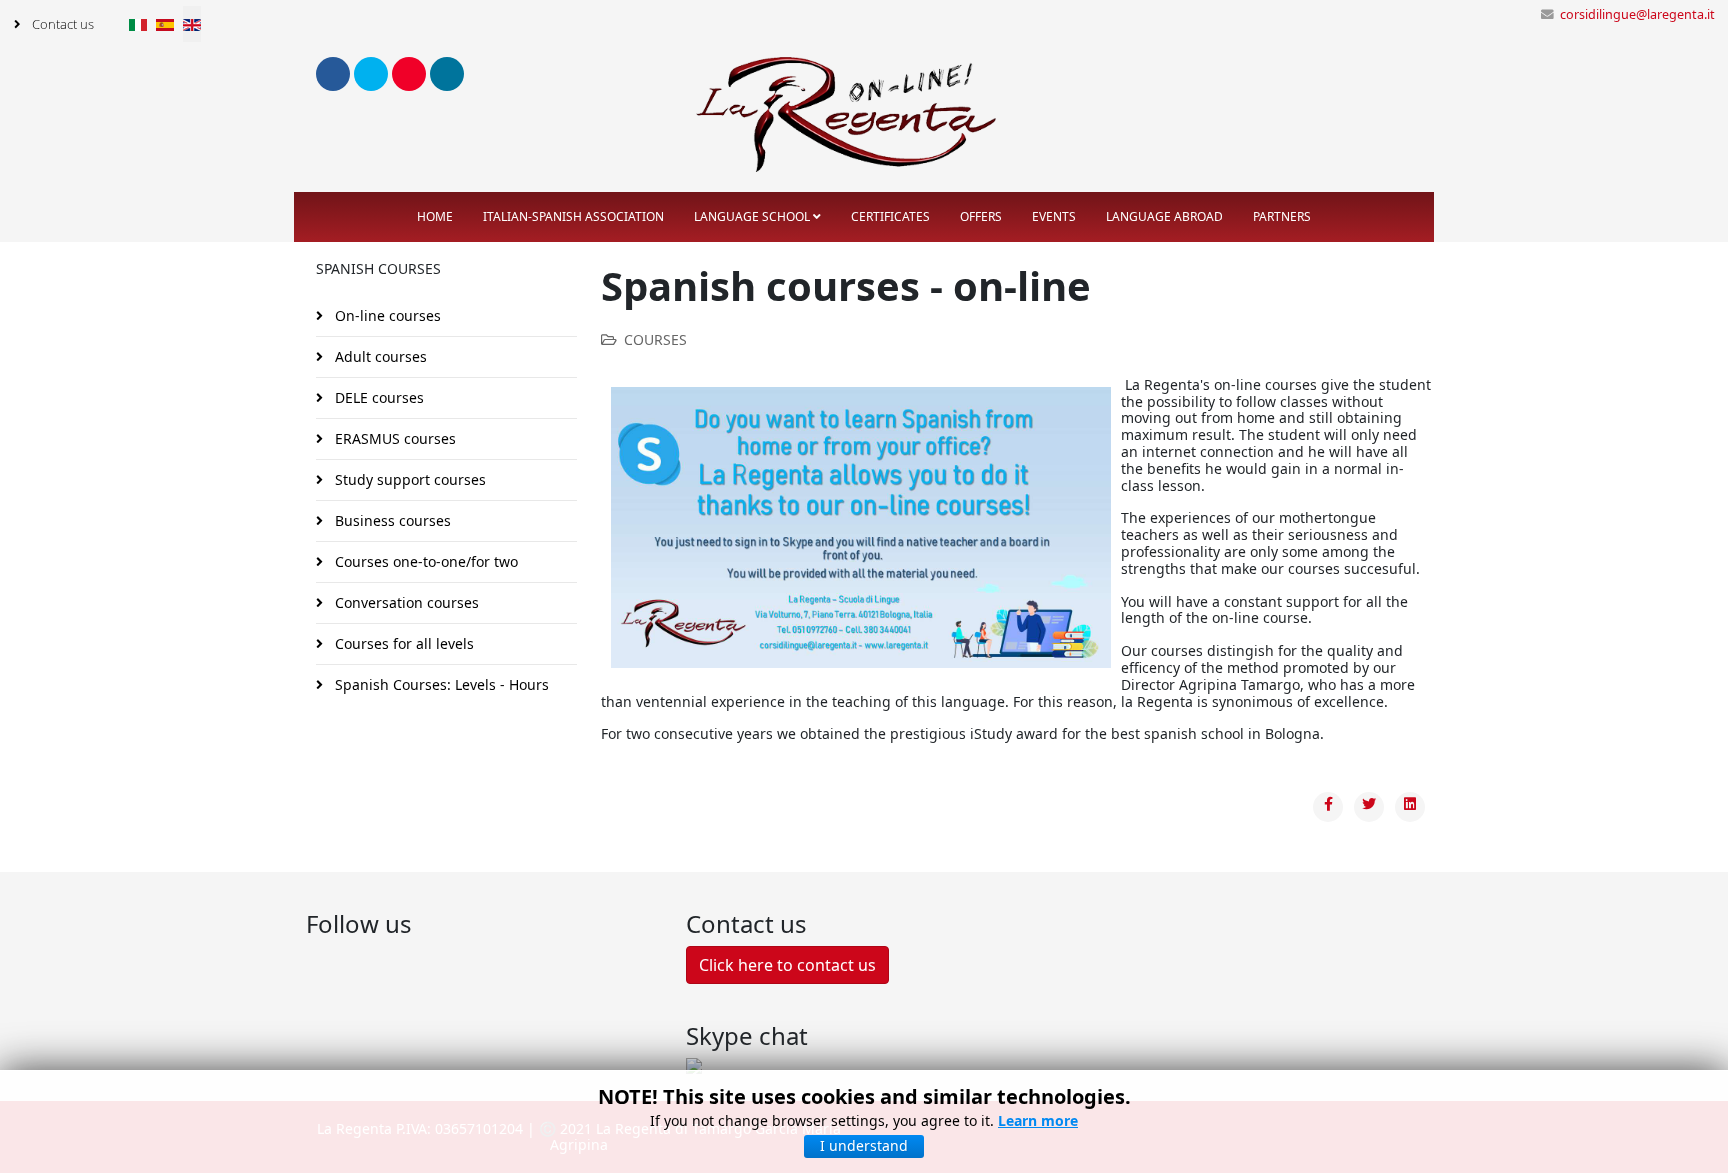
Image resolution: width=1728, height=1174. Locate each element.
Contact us (61, 24)
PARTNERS (1282, 216)
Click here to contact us (787, 965)
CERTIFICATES (890, 216)
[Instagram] (447, 74)
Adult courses (379, 356)
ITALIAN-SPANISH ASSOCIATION (573, 216)
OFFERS (981, 216)
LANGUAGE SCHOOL (752, 216)
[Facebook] (333, 74)
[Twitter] (371, 74)
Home (435, 216)
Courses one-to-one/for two (424, 561)
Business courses (391, 520)
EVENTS (1054, 216)
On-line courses (386, 315)
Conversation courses (405, 602)
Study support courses (408, 479)
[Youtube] (409, 74)
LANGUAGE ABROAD (1164, 216)
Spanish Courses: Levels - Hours (440, 684)
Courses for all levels (402, 643)
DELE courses (377, 397)
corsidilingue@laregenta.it (1637, 14)
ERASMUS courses (393, 438)
